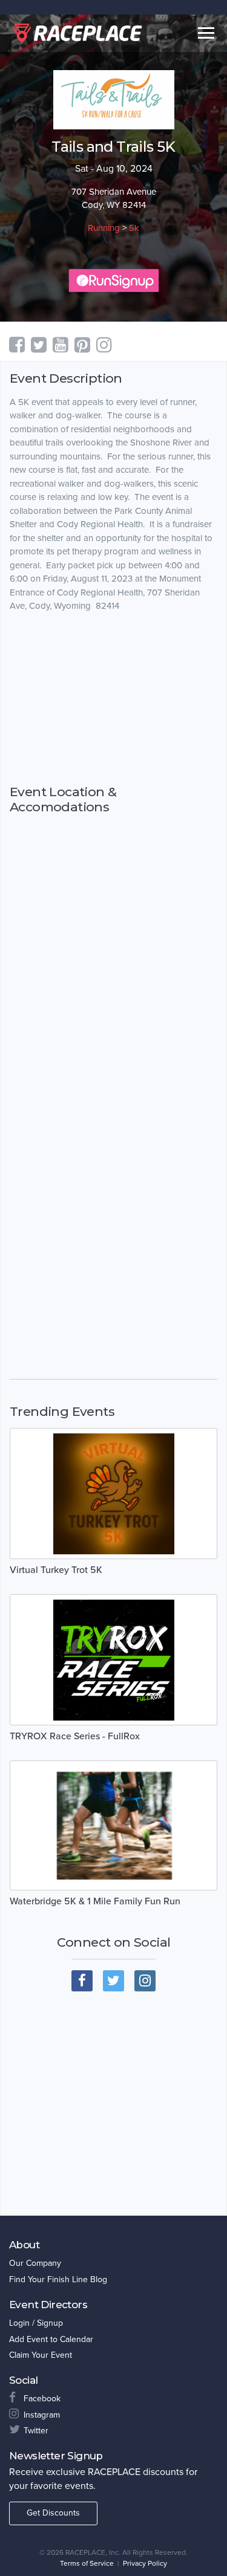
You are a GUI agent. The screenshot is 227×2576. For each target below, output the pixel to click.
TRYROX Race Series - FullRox (75, 1736)
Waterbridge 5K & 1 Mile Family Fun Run (95, 1901)
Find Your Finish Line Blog (58, 2279)
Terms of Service (87, 2563)
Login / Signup (36, 2323)
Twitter (36, 2431)
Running (104, 228)
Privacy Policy (145, 2563)
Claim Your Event (41, 2355)
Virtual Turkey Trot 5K (56, 1570)
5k (134, 228)
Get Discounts (53, 2513)
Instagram (42, 2415)
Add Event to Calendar (51, 2339)
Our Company (35, 2263)
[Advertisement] (113, 698)
